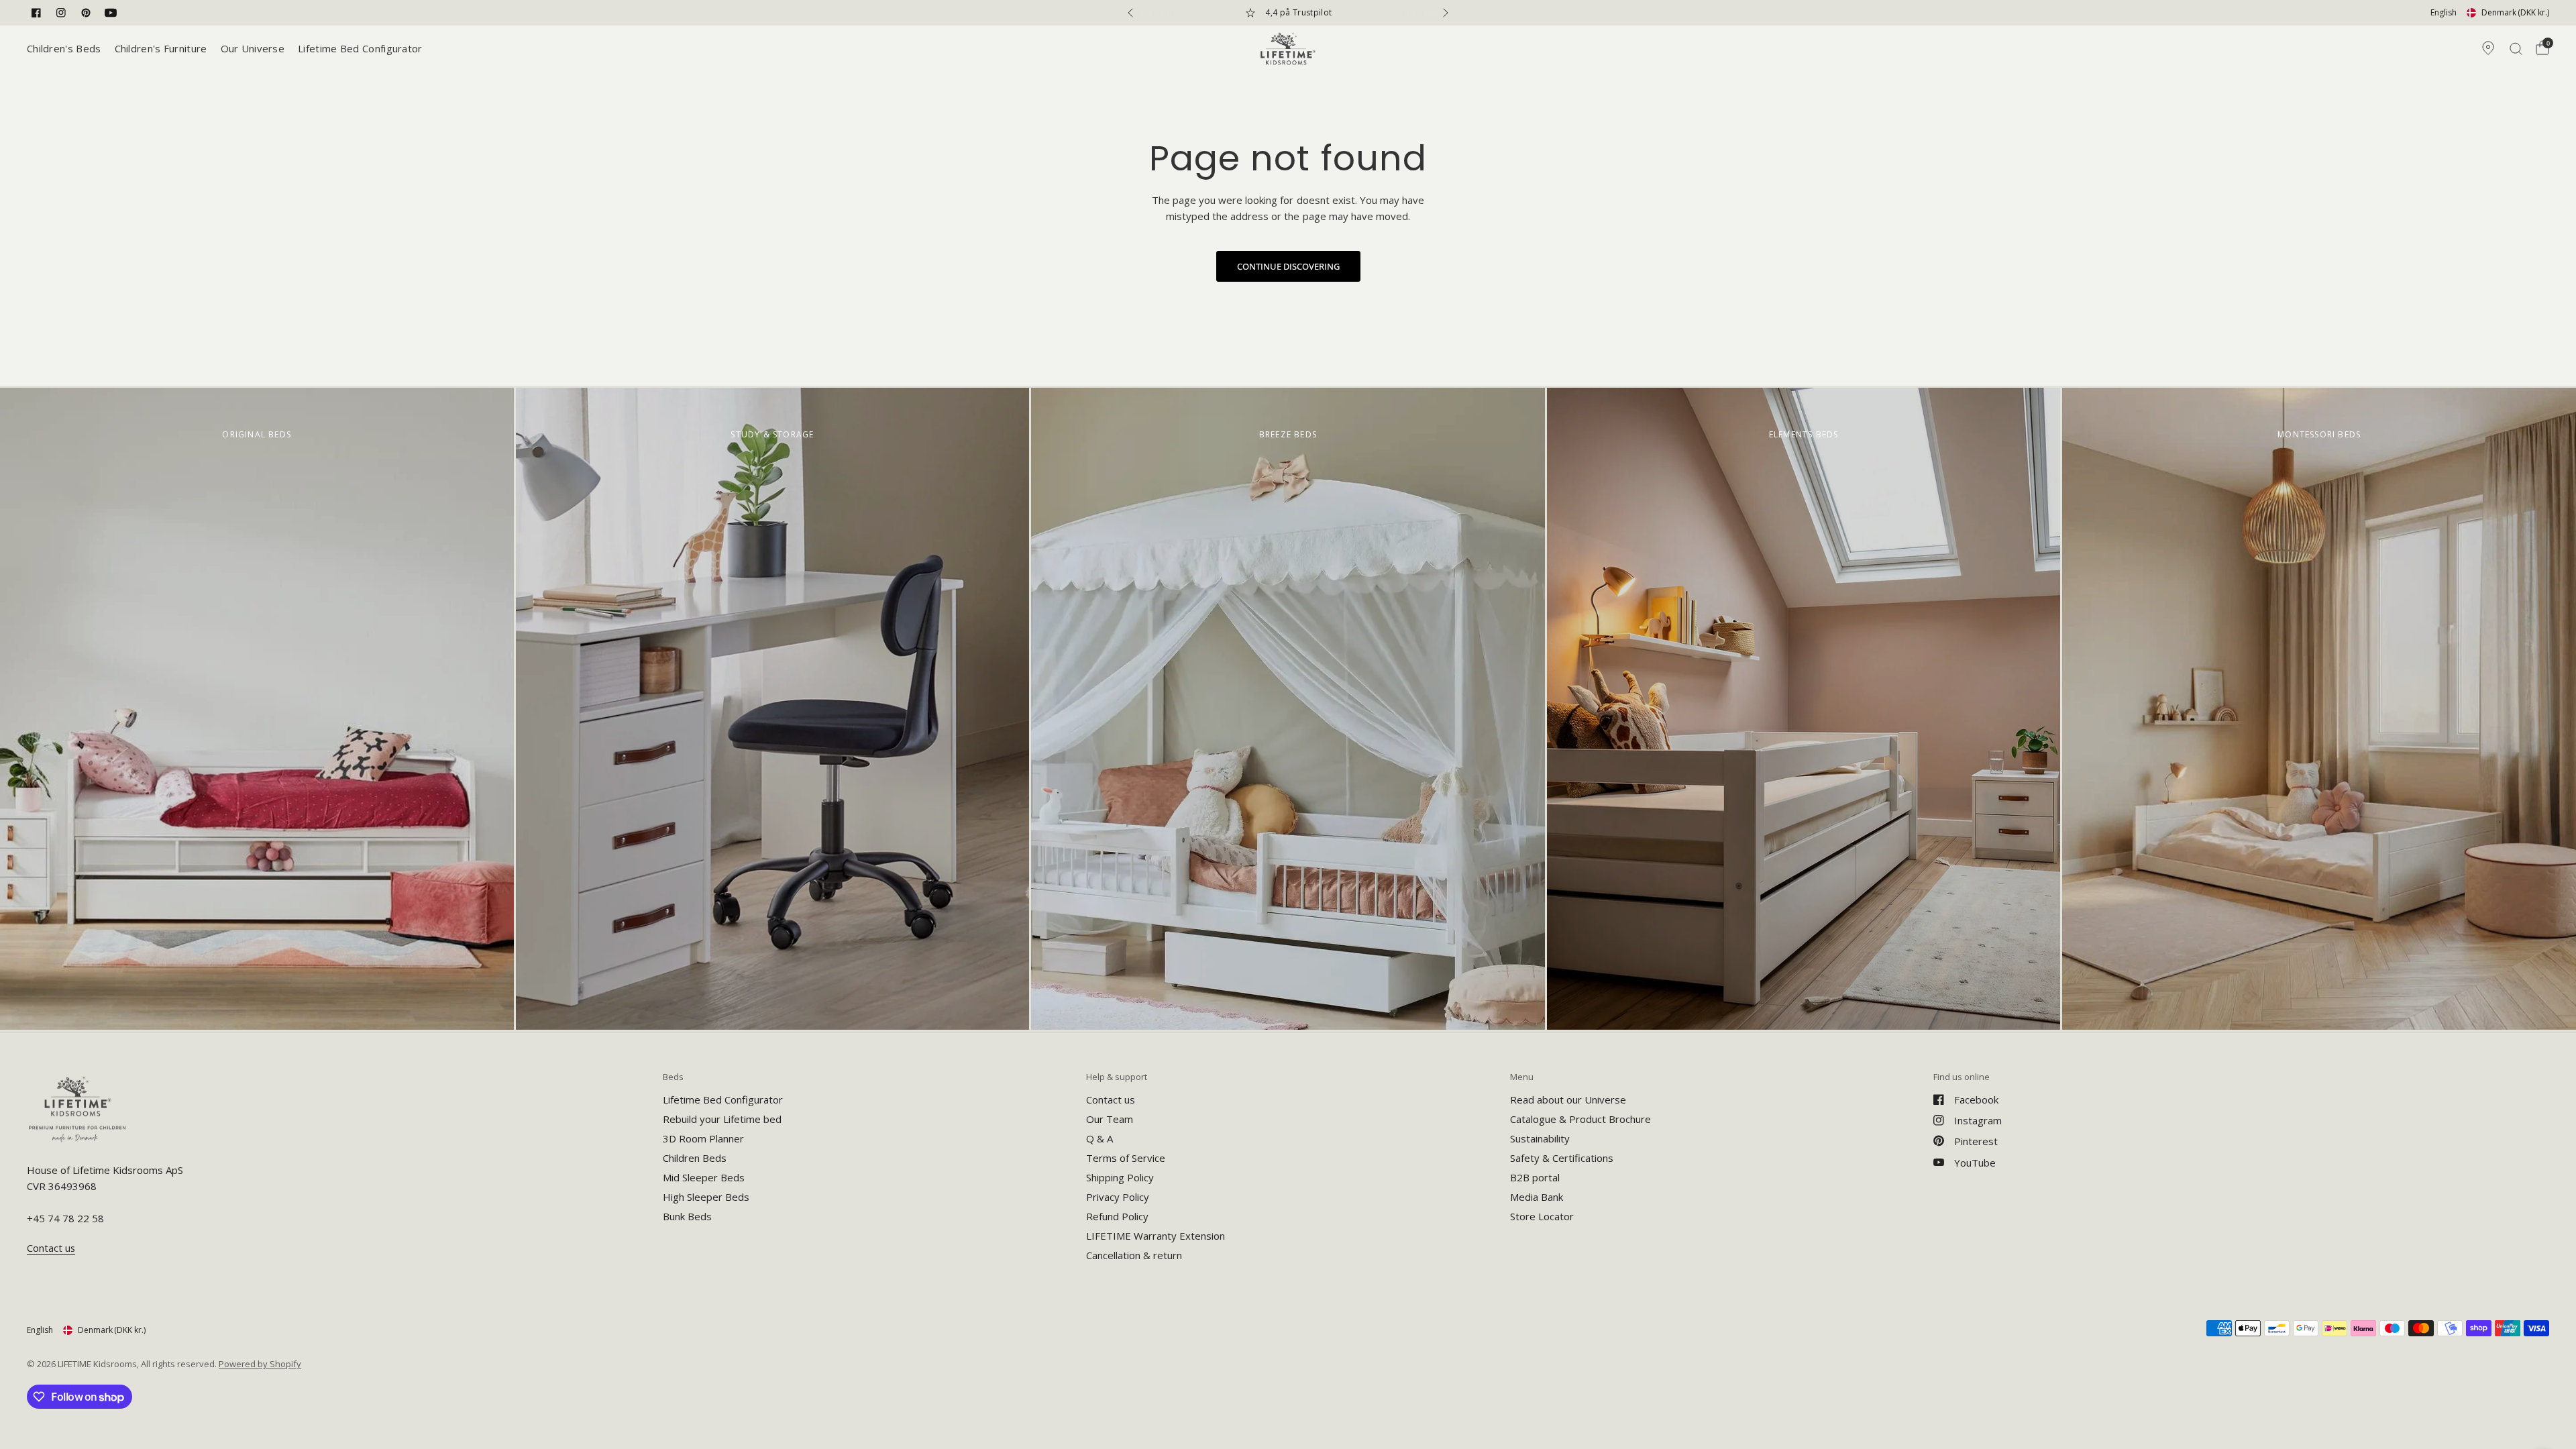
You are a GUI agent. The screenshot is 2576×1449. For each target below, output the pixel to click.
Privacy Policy (1118, 1197)
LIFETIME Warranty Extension (1156, 1236)
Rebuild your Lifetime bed (722, 1119)
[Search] (2516, 48)
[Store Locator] (2488, 48)
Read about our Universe (1568, 1099)
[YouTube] (111, 13)
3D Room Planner (703, 1138)
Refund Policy (1117, 1216)
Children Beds (695, 1158)
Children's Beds (64, 48)
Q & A (1099, 1138)
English (2444, 12)
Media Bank (1537, 1197)
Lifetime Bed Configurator (360, 48)
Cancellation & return (1134, 1255)
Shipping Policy (1120, 1177)
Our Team (1110, 1119)
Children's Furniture (161, 48)
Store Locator (1542, 1216)
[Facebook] (36, 13)
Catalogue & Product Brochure (1580, 1119)
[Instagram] (61, 13)
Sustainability (1540, 1138)
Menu (1522, 1077)
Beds (673, 1077)
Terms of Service (1126, 1158)
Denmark (2515, 12)
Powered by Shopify (260, 1364)
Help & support (1117, 1077)
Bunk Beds (687, 1216)
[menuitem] (67, 48)
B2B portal (1535, 1177)
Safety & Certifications (1562, 1158)
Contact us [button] (51, 1248)
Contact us (1111, 1099)
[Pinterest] (86, 13)
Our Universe (253, 48)
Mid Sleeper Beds (704, 1177)
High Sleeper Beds (706, 1197)
